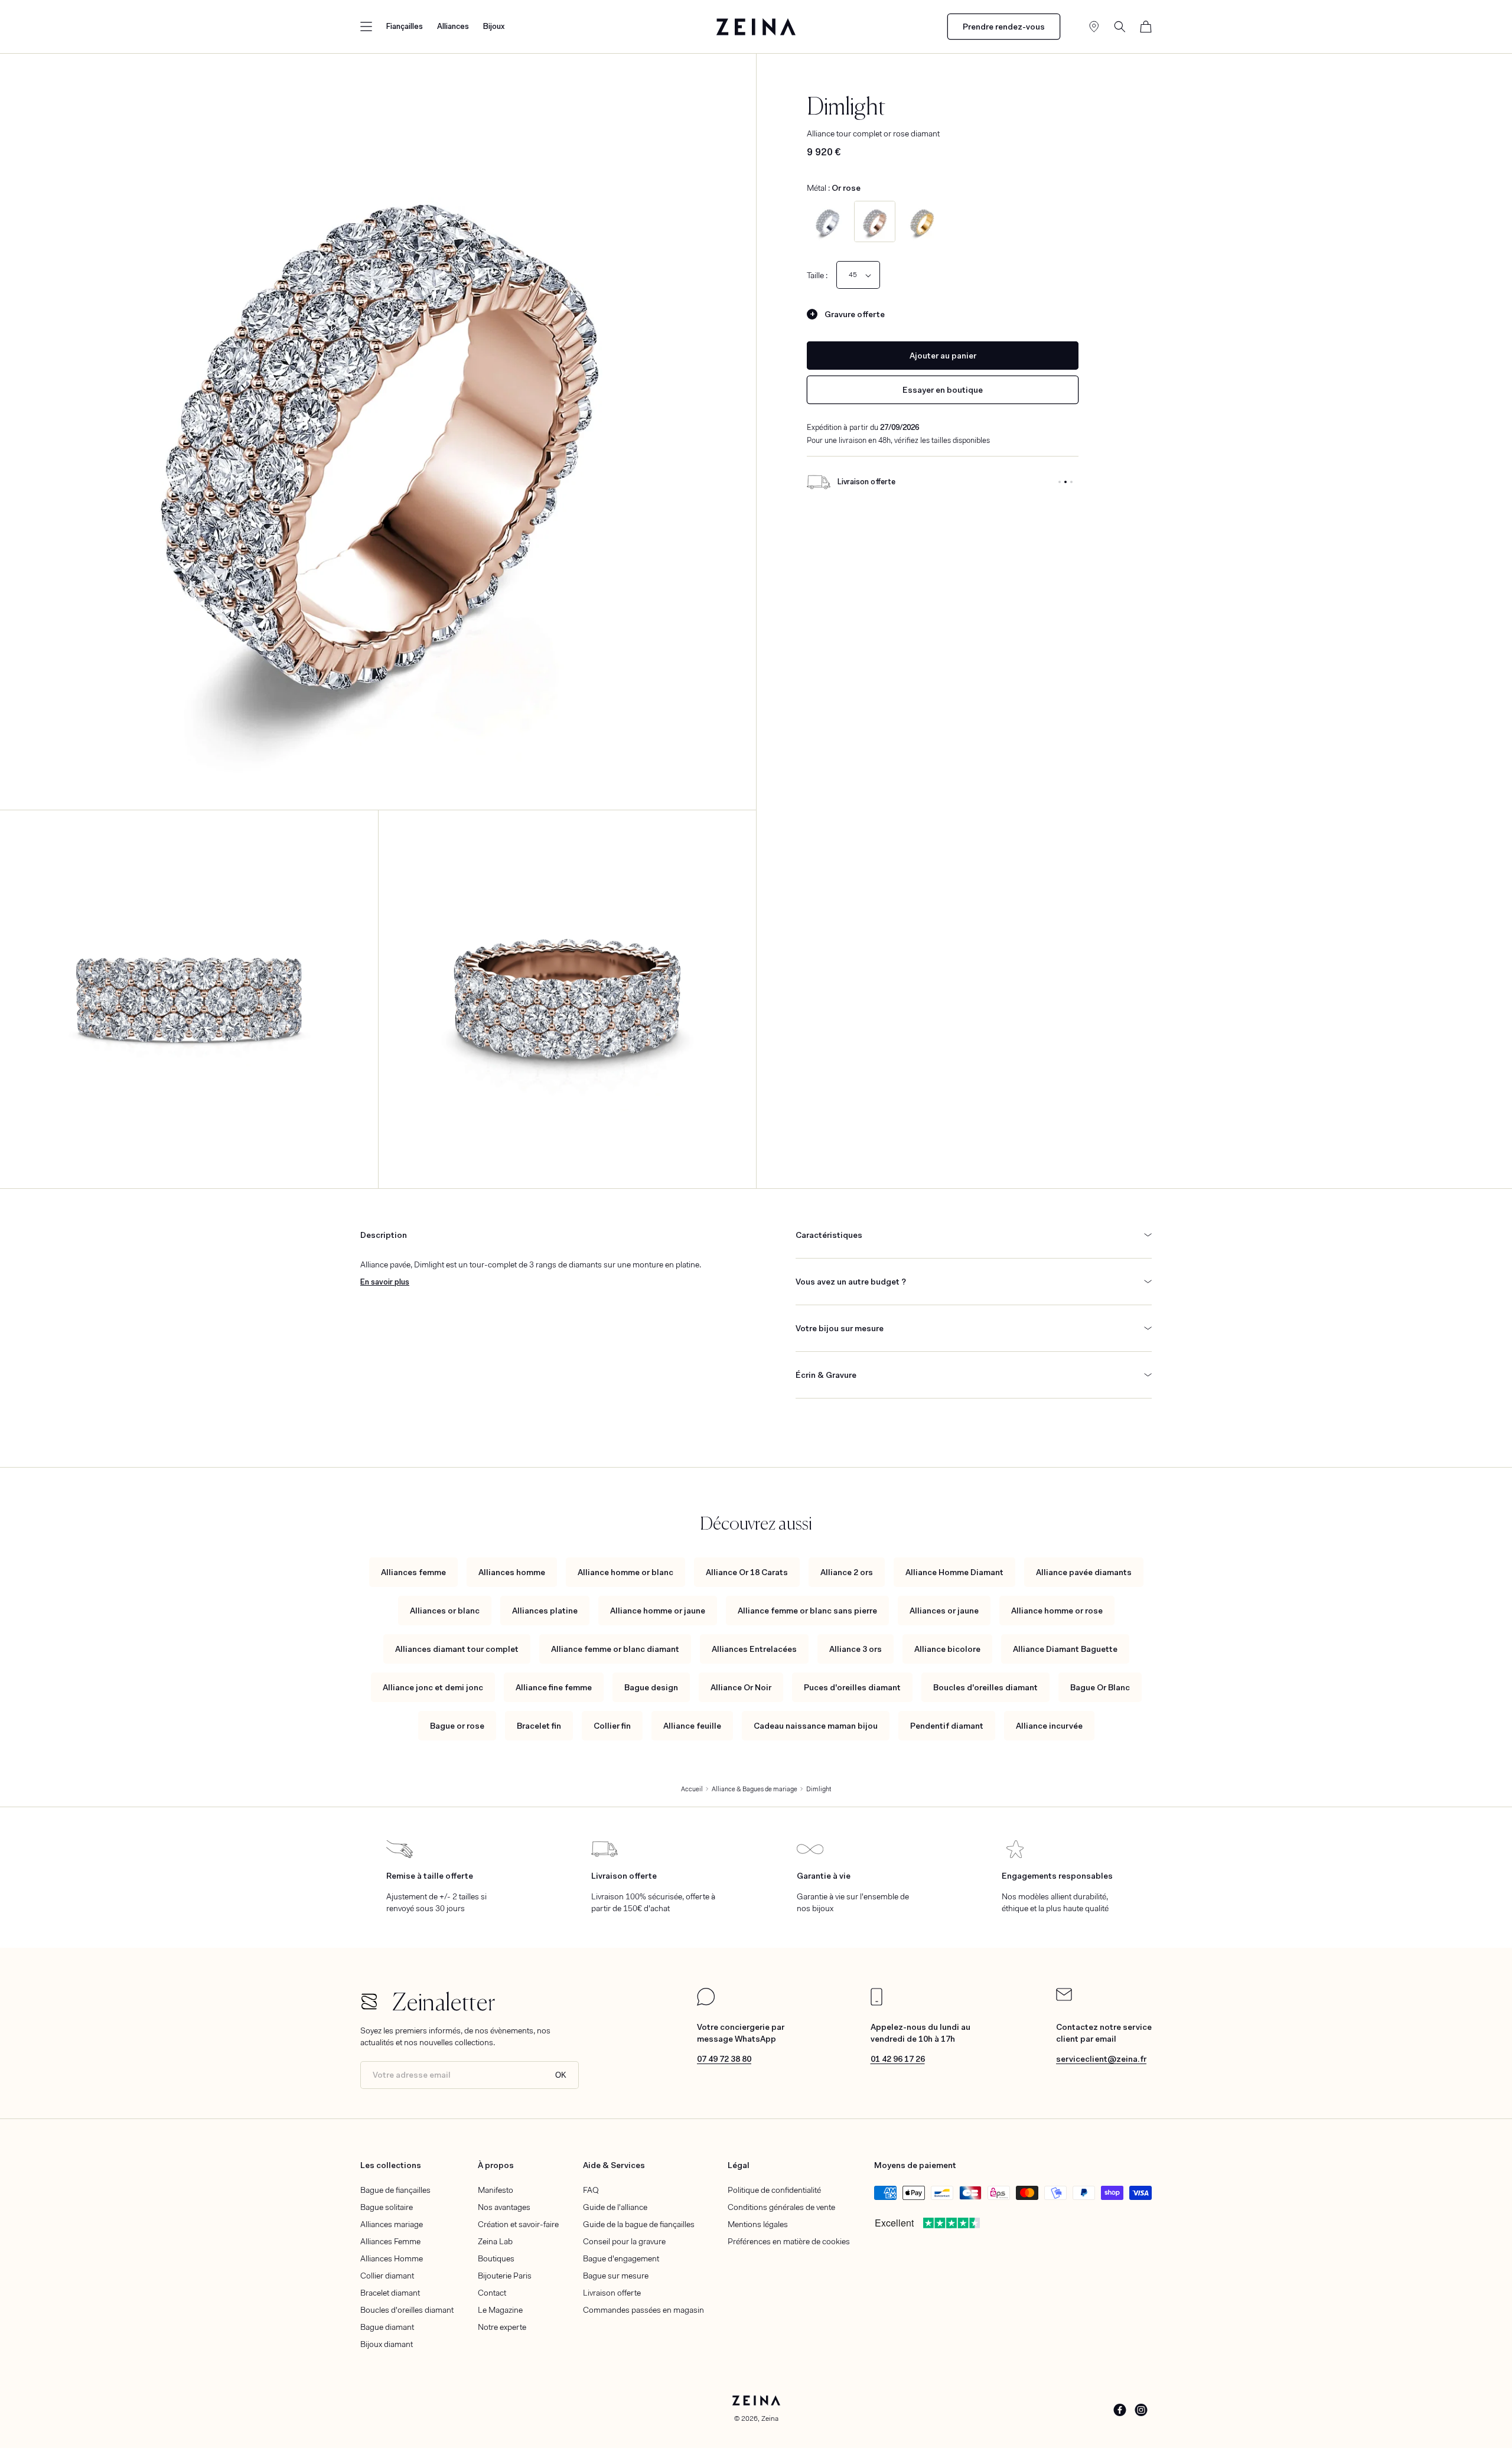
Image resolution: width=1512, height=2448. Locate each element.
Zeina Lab (495, 2241)
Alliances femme (413, 1572)
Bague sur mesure (616, 2276)
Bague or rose (457, 1726)
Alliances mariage (392, 2224)
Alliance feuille (692, 1726)
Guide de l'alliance (615, 2207)
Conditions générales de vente (781, 2207)
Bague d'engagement (621, 2258)
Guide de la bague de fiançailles (639, 2224)
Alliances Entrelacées (754, 1649)
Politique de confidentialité (774, 2190)
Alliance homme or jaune (658, 1611)
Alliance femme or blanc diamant (615, 1649)
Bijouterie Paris (505, 2276)
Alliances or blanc (445, 1611)
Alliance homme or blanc (625, 1572)
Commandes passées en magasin (643, 2310)
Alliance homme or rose (1057, 1611)
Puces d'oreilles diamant (852, 1687)
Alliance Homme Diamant (954, 1572)
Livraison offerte (612, 2293)
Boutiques (496, 2258)
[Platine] (827, 221)
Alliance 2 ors (847, 1572)
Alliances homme (512, 1572)
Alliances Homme (392, 2258)
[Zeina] (756, 27)
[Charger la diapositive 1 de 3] (1060, 482)
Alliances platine (545, 1611)
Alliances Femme (390, 2241)
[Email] (1064, 1998)
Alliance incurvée (1049, 1726)
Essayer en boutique (943, 390)
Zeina (770, 2418)
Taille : (817, 275)
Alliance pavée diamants (1084, 1572)
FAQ (591, 2190)
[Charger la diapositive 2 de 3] (1065, 482)
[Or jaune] (922, 221)
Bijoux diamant (387, 2344)
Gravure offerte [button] (855, 314)
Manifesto (496, 2190)
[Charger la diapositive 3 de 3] (1071, 482)
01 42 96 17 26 (898, 2059)
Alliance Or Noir (741, 1687)
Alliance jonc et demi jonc (433, 1687)
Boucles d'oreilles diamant (985, 1687)
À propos (496, 2165)
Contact (492, 2293)
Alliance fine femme (554, 1687)
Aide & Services (614, 2165)
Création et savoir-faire (518, 2224)
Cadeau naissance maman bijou (816, 1726)
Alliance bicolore (947, 1649)
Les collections (391, 2165)
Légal (739, 2165)
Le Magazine (500, 2310)
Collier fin (612, 1726)
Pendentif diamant (947, 1726)
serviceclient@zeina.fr (1101, 2059)
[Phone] (876, 2003)
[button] (366, 27)
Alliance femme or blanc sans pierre (807, 1611)
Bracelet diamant (390, 2293)
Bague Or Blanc (1100, 1687)
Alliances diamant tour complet (457, 1649)
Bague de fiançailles (395, 2190)
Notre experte (502, 2327)
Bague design (651, 1687)
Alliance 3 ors (856, 1649)
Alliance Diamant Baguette (1065, 1649)
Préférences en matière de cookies (789, 2241)
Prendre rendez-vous (1004, 27)
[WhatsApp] (706, 2003)
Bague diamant (387, 2327)
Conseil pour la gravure (624, 2241)
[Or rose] (875, 221)
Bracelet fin (539, 1726)
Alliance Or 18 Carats (747, 1572)
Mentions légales (758, 2224)
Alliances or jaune (944, 1611)
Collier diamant (387, 2276)
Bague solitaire (387, 2207)
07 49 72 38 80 (724, 2059)
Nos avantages (504, 2207)
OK (561, 2075)
